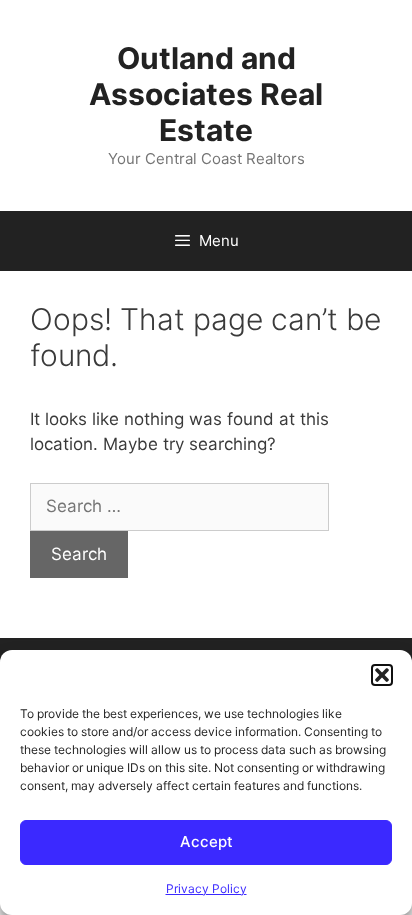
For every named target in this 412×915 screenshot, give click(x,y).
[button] (382, 675)
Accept (206, 841)
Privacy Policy (206, 888)
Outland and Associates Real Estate (206, 94)
